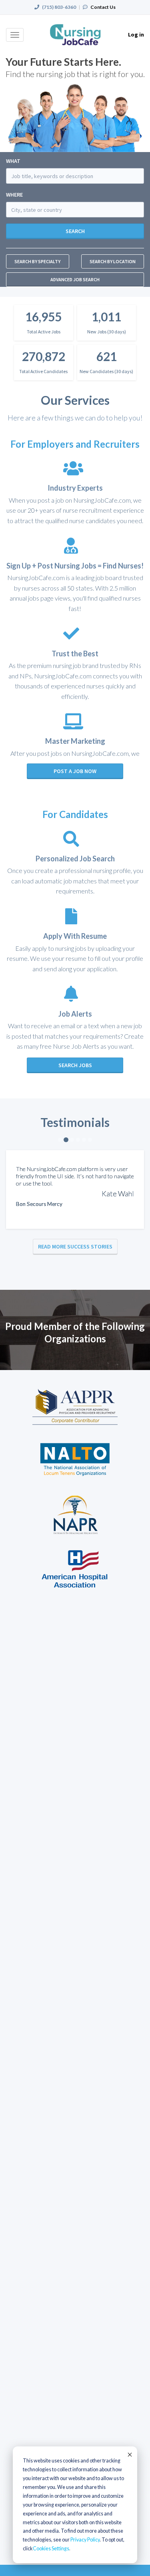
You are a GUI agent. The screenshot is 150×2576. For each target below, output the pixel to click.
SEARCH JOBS (75, 1065)
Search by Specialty (37, 261)
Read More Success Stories (75, 1246)
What (13, 161)
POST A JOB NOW (75, 771)
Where (14, 195)
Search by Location (113, 261)
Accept (129, 2454)
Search (75, 231)
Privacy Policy (85, 2540)
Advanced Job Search (75, 279)
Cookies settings (51, 2549)
